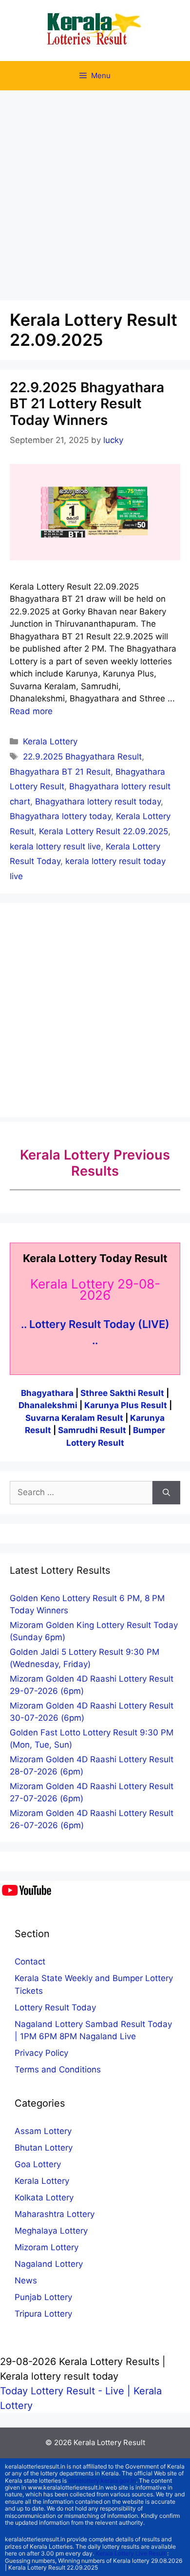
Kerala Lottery (50, 741)
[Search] (166, 1493)
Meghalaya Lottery (51, 2231)
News (26, 2280)
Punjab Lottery (43, 2297)
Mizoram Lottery (47, 2247)
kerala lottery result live (55, 846)
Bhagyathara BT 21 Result (60, 772)
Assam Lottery (43, 2131)
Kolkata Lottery (44, 2197)
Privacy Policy (41, 2053)
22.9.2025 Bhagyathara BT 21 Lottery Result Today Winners (87, 404)
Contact (30, 1962)
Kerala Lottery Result (109, 2442)
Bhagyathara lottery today (60, 816)
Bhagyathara (47, 1393)
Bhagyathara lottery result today (98, 802)
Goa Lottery (38, 2164)
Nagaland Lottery (49, 2264)
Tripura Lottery (43, 2314)
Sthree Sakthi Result (123, 1393)
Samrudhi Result (93, 1430)
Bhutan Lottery (44, 2148)
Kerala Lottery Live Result (131, 2553)
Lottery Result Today (55, 2007)
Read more (31, 711)
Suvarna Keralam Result (75, 1418)
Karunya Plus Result (126, 1405)
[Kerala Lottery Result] (95, 30)
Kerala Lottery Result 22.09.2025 (104, 831)
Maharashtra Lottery (55, 2214)
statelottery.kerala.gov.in (102, 2481)
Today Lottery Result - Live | (67, 2391)
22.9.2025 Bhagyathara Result (82, 757)
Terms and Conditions (58, 2069)
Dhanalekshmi (48, 1405)
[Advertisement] (95, 190)
